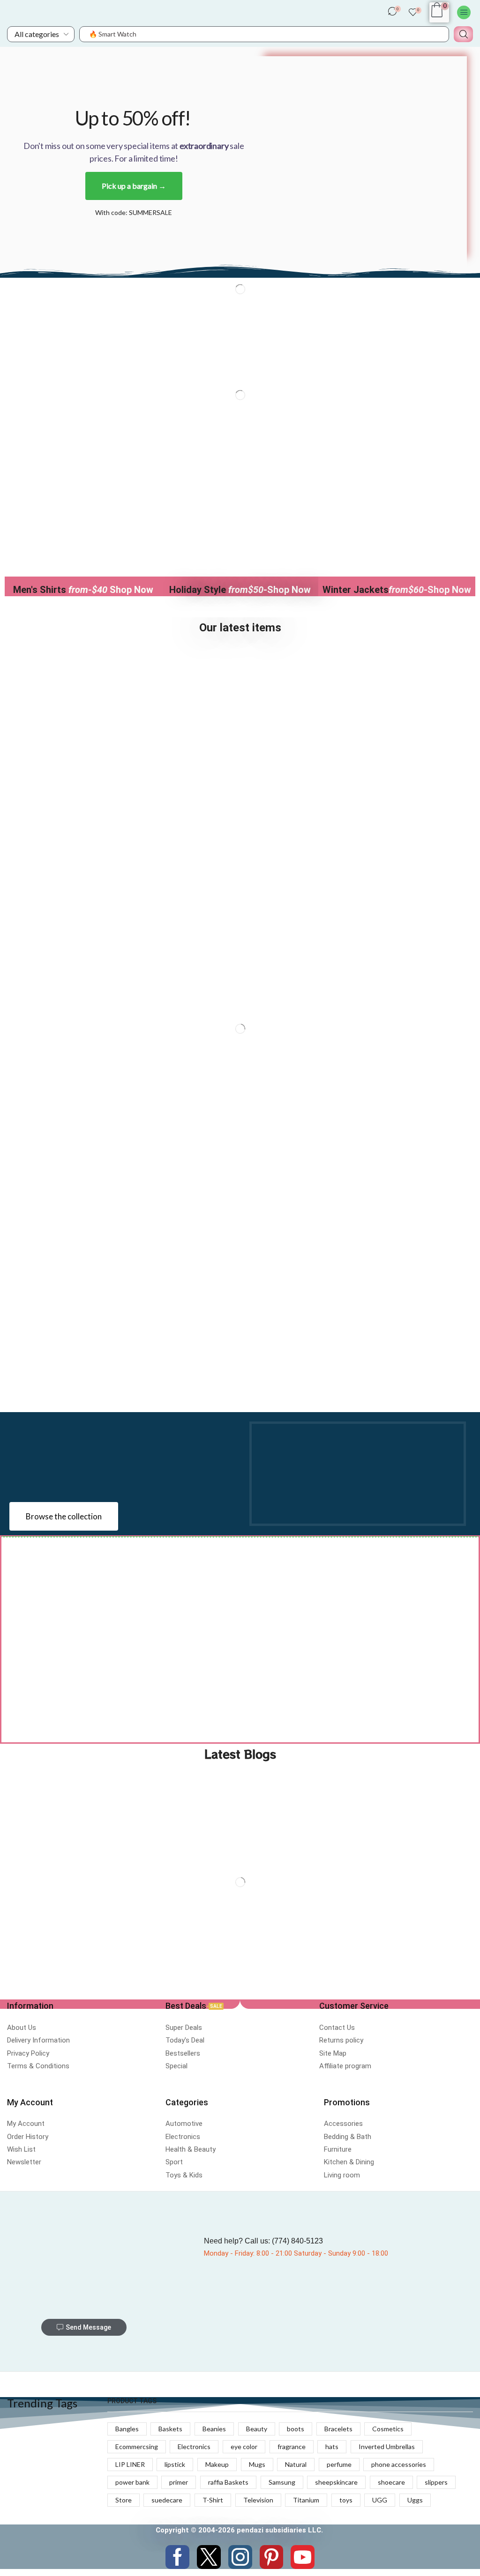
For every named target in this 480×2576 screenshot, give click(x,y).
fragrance (292, 2446)
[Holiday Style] (240, 541)
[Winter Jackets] (397, 541)
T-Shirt (213, 2500)
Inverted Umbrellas (387, 2446)
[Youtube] (303, 2557)
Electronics (194, 2446)
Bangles (127, 2429)
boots (296, 2429)
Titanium (306, 2500)
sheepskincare (336, 2482)
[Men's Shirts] (83, 541)
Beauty (257, 2429)
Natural (296, 2464)
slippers (436, 2482)
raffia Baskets (228, 2482)
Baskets (170, 2429)
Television (258, 2500)
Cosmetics (388, 2429)
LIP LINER (130, 2464)
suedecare (167, 2500)
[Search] (463, 34)
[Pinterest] (271, 2557)
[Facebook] (177, 2557)
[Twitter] (209, 2557)
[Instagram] (240, 2557)
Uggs (415, 2500)
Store (124, 2500)
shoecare (391, 2482)
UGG (380, 2500)
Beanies (214, 2429)
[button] (394, 14)
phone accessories (399, 2464)
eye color (244, 2446)
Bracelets (338, 2429)
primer (179, 2482)
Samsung (282, 2482)
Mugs (257, 2464)
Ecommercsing (137, 2446)
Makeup (217, 2464)
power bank (132, 2482)
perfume (339, 2464)
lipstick (175, 2464)
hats (332, 2446)
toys (346, 2500)
